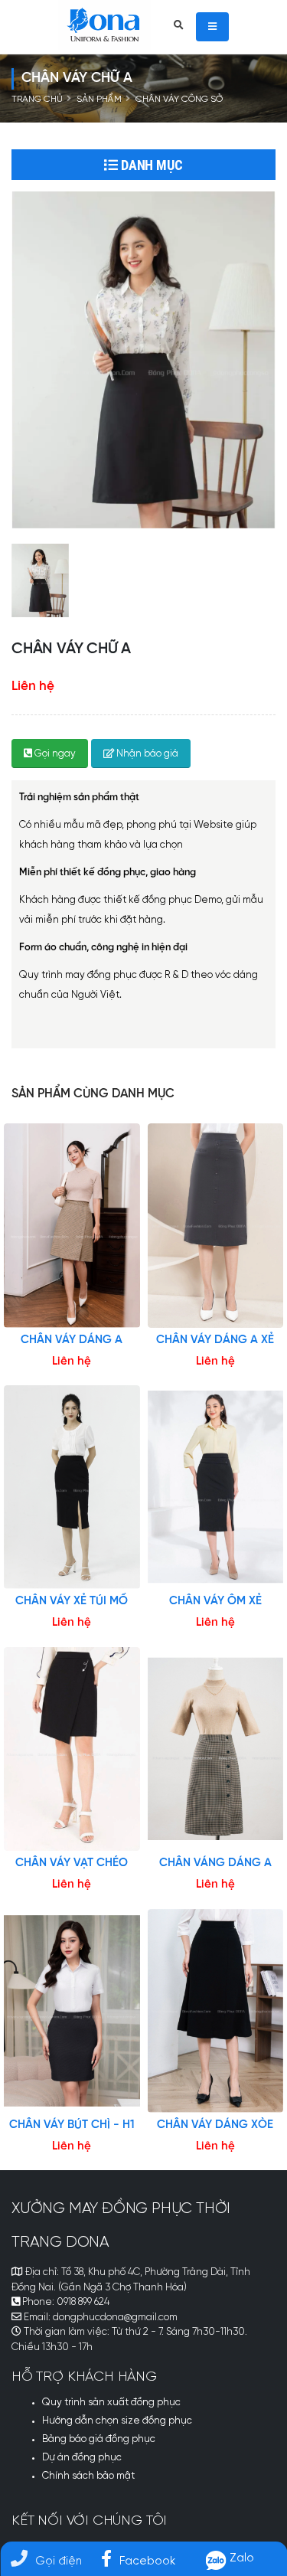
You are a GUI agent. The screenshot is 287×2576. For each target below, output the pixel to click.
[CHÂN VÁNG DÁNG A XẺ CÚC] (216, 1749)
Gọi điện (59, 2561)
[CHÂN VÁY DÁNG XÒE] (216, 2011)
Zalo (240, 2558)
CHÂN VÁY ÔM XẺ (215, 1601)
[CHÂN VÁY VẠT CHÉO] (72, 1749)
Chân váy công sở (179, 100)
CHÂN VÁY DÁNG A (72, 1340)
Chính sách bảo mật (88, 2476)
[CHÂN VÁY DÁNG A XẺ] (216, 1225)
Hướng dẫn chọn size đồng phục (117, 2421)
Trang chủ (37, 100)
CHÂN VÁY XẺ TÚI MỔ (72, 1601)
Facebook (147, 2561)
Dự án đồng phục (82, 2458)
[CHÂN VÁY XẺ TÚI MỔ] (72, 1487)
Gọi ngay (54, 754)
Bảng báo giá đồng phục (99, 2439)
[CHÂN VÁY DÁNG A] (72, 1225)
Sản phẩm (99, 100)
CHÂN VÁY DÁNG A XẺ (215, 1340)
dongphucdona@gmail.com (115, 2318)
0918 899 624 (83, 2302)
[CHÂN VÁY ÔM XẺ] (216, 1487)
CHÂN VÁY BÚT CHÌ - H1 (72, 2125)
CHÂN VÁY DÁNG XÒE (215, 2125)
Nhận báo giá (146, 754)
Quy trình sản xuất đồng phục (111, 2403)
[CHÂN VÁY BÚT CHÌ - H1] (72, 2011)
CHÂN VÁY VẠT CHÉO (72, 1863)
